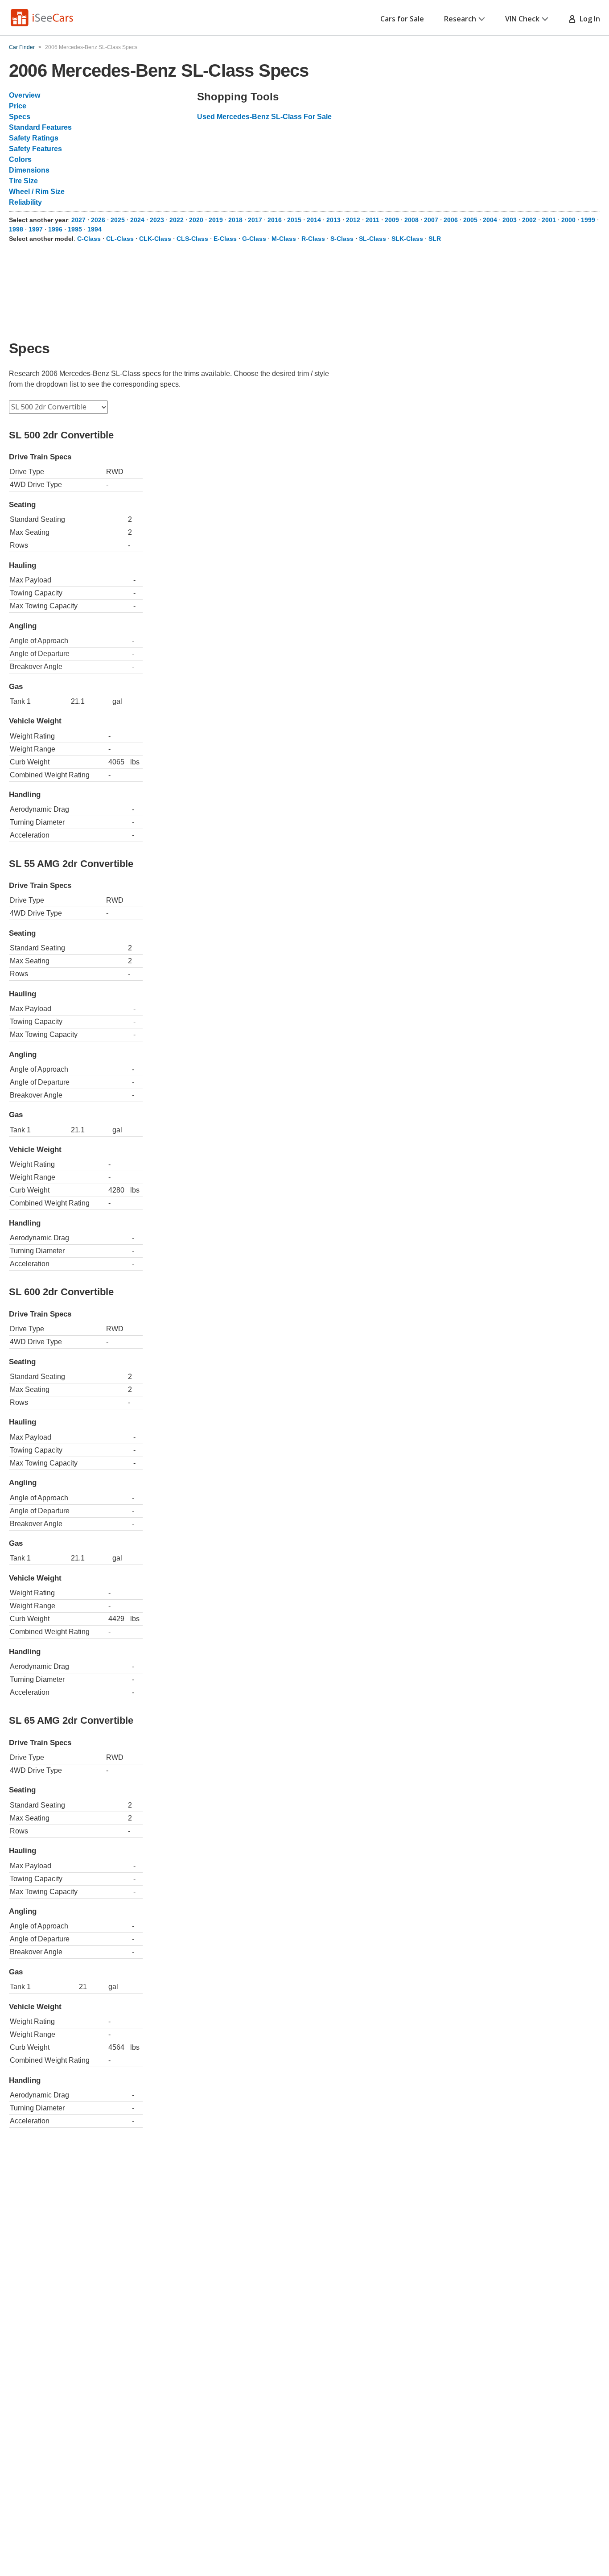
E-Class (225, 239)
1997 (36, 229)
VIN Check (522, 19)
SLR (435, 239)
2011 (372, 220)
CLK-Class (155, 239)
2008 (411, 220)
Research (460, 19)
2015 (294, 220)
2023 (157, 220)
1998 (16, 229)
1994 (95, 229)
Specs (20, 117)
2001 (549, 220)
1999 (588, 220)
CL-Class (120, 239)
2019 (216, 220)
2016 (275, 220)
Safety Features (35, 149)
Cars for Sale (402, 19)
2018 (235, 220)
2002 (529, 220)
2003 (510, 220)
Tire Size (23, 181)
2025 (118, 220)
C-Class (89, 239)
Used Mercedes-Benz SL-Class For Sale (264, 117)
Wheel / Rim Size (37, 192)
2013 (333, 220)
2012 (353, 220)
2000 (568, 220)
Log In (588, 19)
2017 (255, 220)
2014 (314, 220)
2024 (137, 220)
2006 (451, 220)
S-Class (342, 239)
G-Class (254, 239)
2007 (431, 220)
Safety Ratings (34, 138)
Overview (25, 95)
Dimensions (29, 170)
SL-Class (372, 239)
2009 (392, 220)
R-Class (313, 239)
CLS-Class (192, 239)
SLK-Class (407, 239)
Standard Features (40, 127)
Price (18, 106)
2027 (78, 220)
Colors (20, 159)
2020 (196, 220)
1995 (75, 229)
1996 (55, 229)
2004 (490, 220)
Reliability (25, 202)
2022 (177, 220)
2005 (470, 220)
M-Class (284, 239)
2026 (98, 220)
